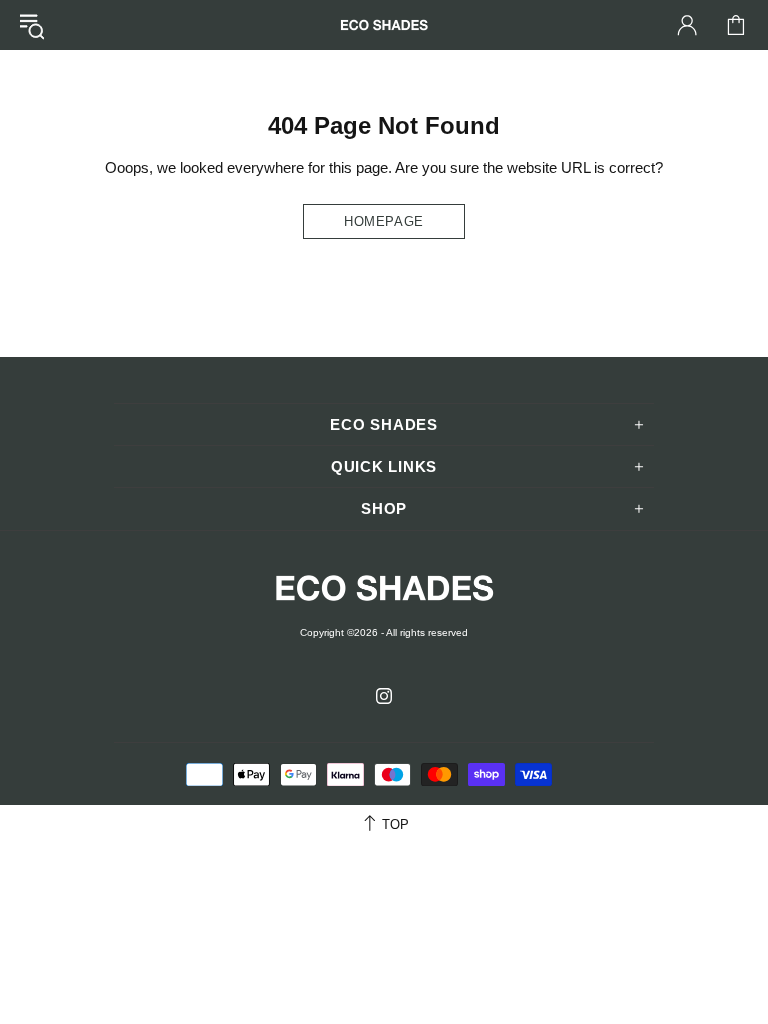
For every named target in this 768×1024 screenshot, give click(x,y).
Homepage (384, 221)
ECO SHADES (384, 24)
